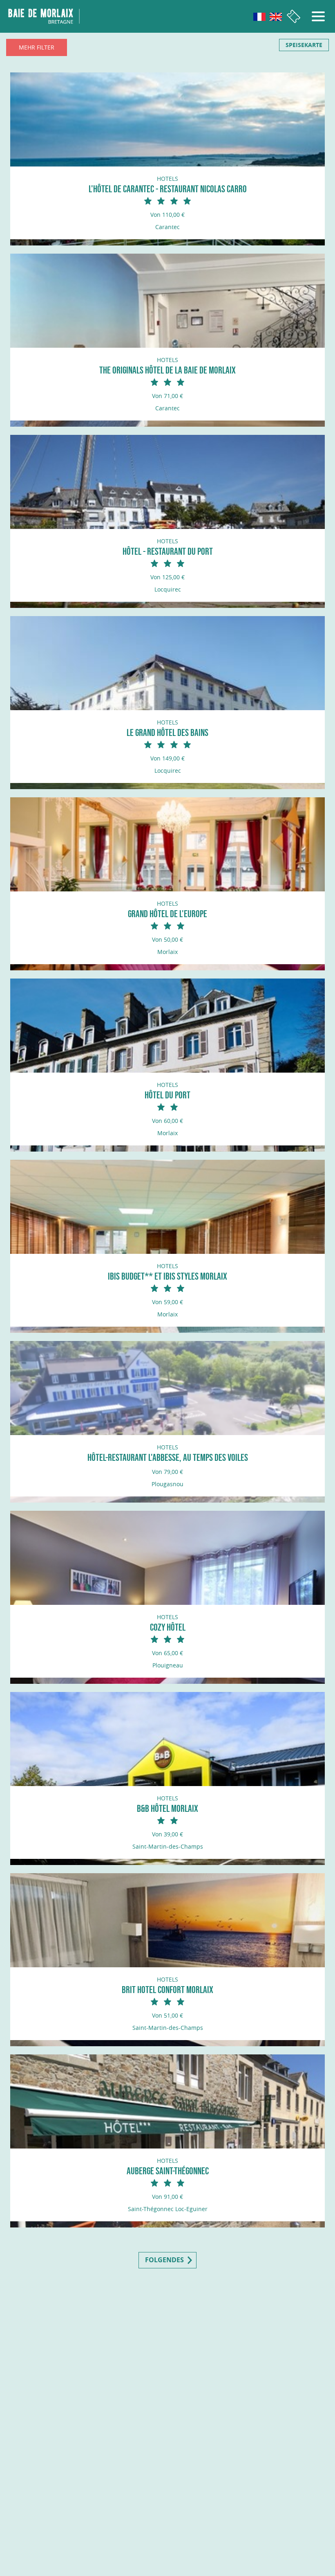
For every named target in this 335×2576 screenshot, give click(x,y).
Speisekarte (304, 45)
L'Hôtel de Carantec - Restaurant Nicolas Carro (168, 189)
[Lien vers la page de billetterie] (294, 17)
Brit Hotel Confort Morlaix (167, 1990)
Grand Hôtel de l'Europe (167, 914)
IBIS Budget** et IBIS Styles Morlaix (167, 1276)
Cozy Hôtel (168, 1627)
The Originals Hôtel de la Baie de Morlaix (167, 370)
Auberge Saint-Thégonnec (168, 2171)
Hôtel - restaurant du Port (168, 551)
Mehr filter (37, 47)
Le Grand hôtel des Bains (167, 732)
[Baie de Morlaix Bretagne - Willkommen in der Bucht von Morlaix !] (44, 16)
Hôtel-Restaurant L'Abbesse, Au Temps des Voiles (168, 1457)
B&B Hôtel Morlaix (167, 1808)
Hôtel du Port (167, 1095)
